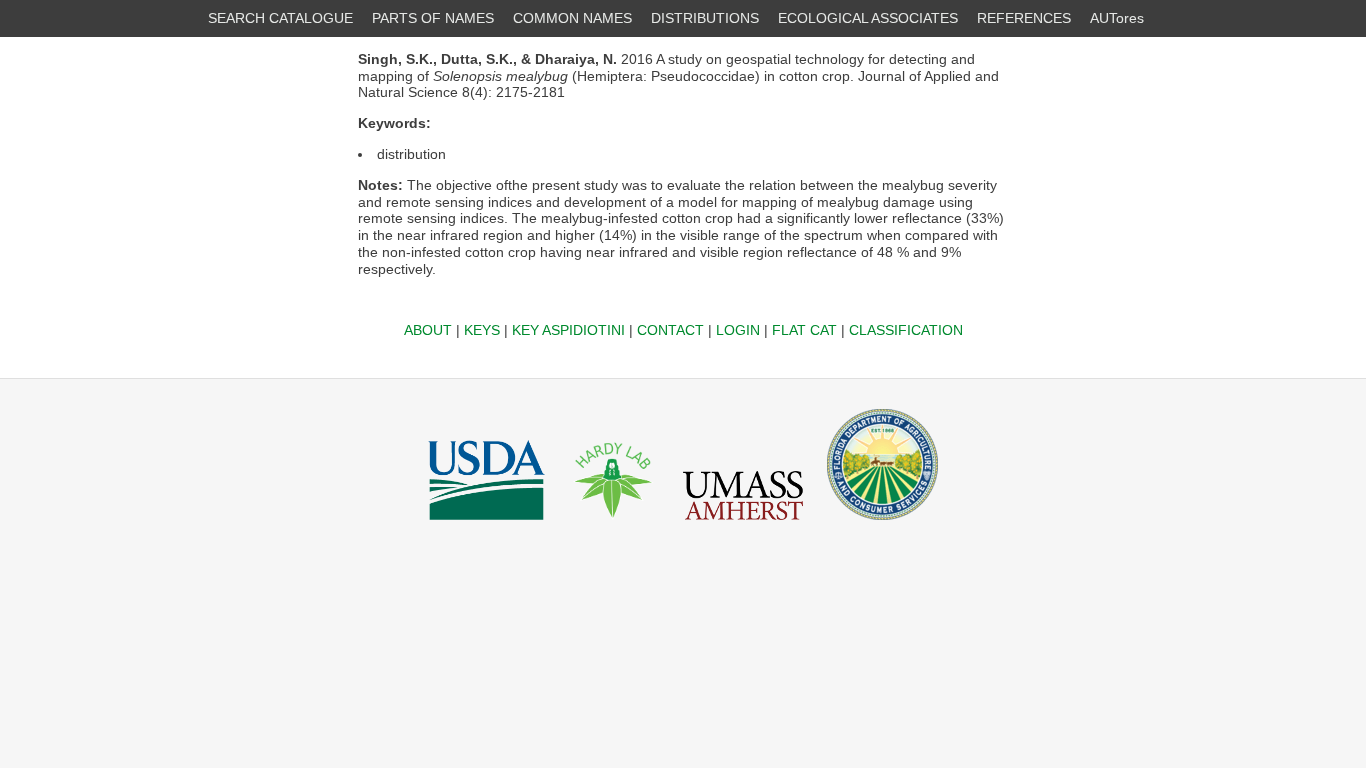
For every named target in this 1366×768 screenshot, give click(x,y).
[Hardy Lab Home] (614, 525)
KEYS (482, 330)
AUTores (1117, 18)
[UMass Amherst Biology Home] (743, 525)
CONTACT (670, 330)
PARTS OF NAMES (433, 18)
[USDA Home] (486, 525)
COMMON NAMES (572, 18)
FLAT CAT (804, 330)
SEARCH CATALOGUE (280, 18)
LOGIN (738, 330)
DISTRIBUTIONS (705, 18)
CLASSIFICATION (906, 330)
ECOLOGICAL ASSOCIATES (868, 18)
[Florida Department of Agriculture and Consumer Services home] (882, 525)
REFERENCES (1024, 18)
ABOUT (428, 330)
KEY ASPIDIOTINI (568, 330)
